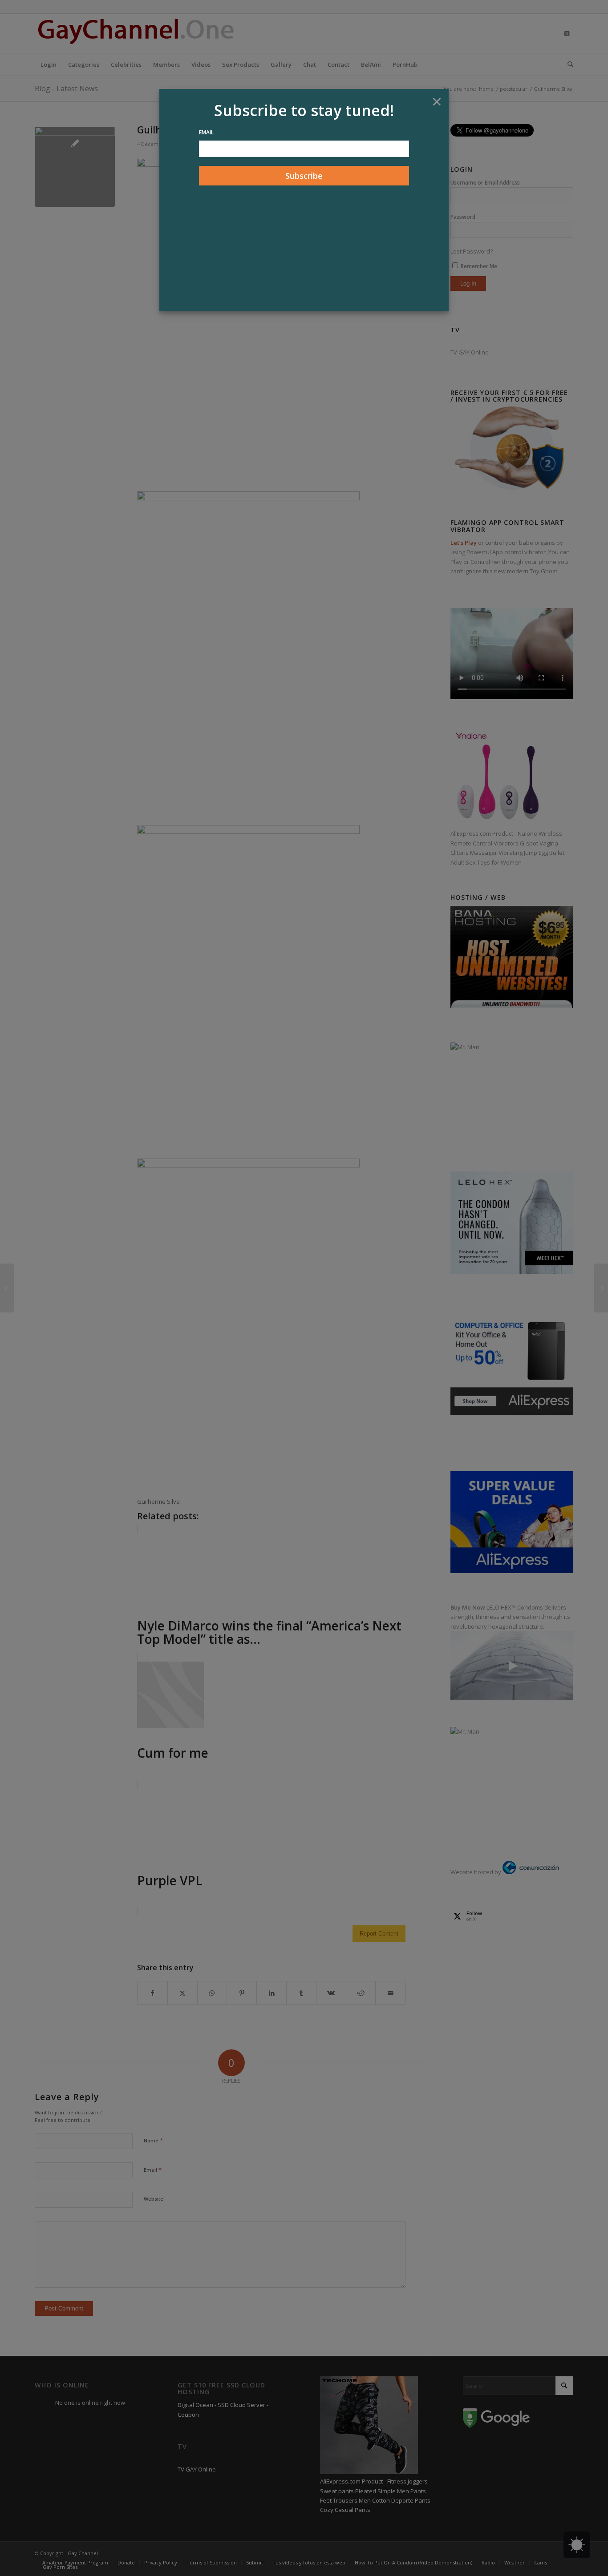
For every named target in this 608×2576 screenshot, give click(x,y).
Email (206, 132)
